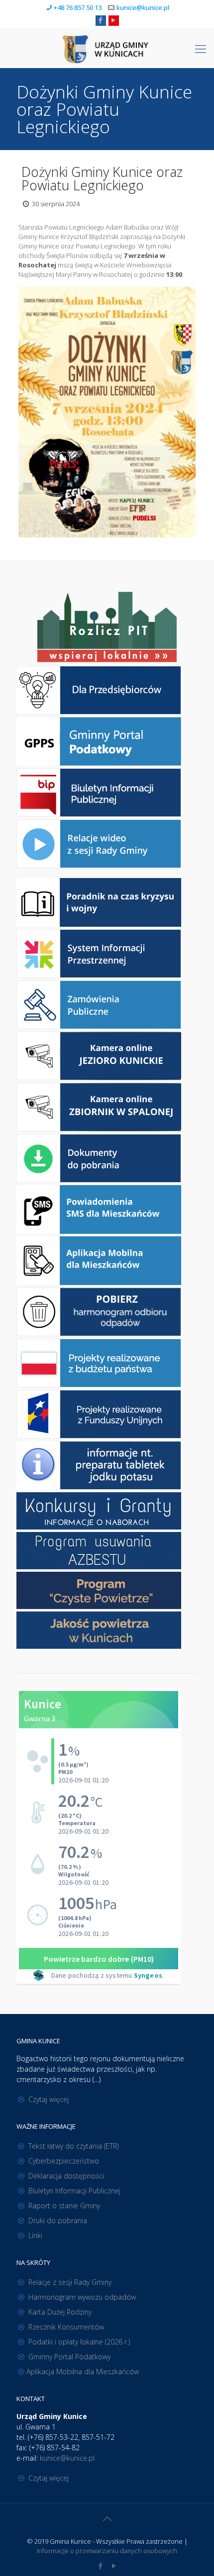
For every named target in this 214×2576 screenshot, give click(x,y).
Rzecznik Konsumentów (66, 2327)
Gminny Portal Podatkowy (69, 2357)
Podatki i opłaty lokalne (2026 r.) (79, 2342)
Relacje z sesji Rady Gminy (70, 2282)
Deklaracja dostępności (66, 2176)
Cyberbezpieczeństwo (64, 2161)
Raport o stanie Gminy (64, 2206)
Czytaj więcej (49, 2099)
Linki (35, 2235)
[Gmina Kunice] (107, 48)
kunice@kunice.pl (143, 7)
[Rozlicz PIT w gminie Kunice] (107, 628)
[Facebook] (101, 20)
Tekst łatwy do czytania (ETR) (73, 2146)
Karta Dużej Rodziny (60, 2312)
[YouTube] (114, 20)
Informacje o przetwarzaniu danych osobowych (107, 2551)
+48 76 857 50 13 (78, 7)
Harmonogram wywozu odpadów (82, 2297)
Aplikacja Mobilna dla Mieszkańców (83, 2372)
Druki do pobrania (58, 2220)
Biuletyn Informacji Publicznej (74, 2191)
